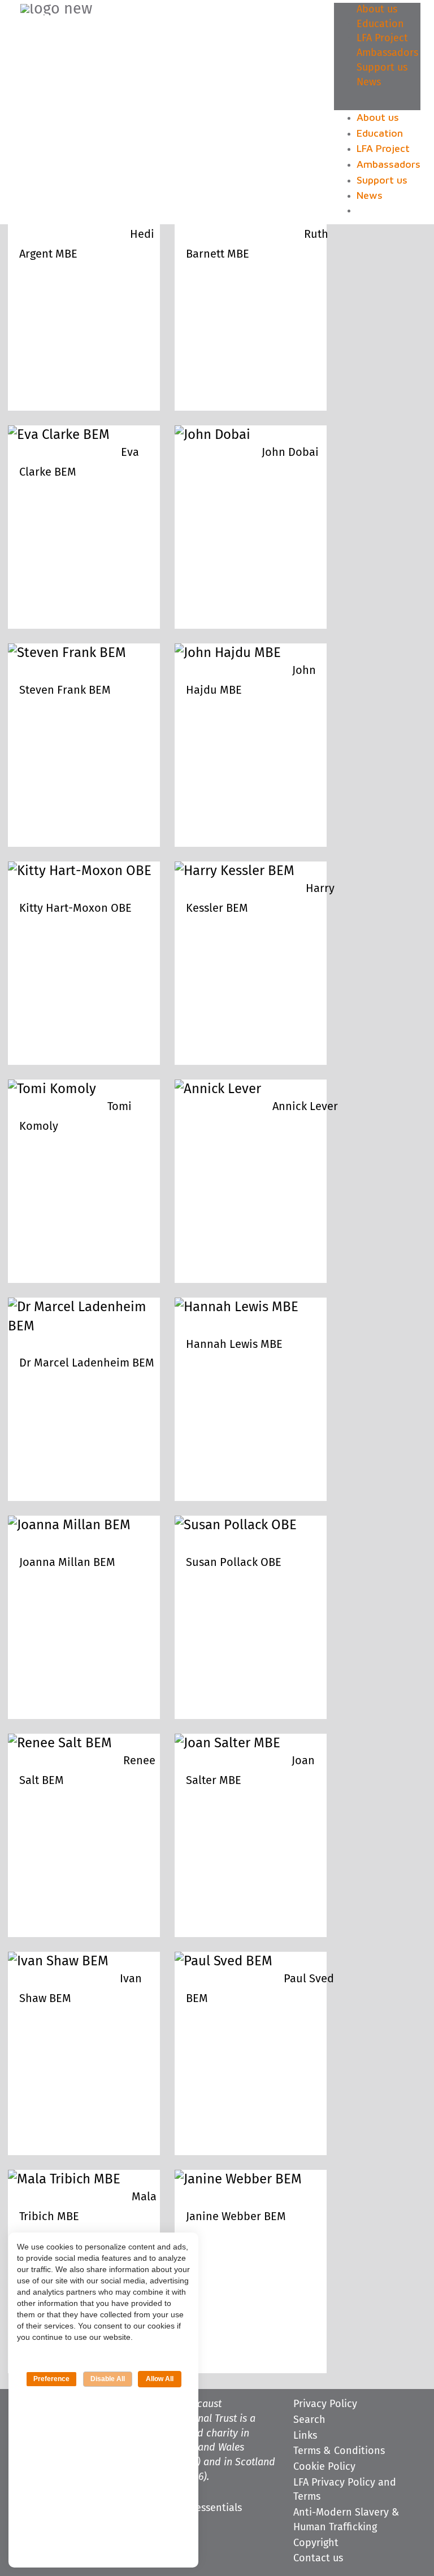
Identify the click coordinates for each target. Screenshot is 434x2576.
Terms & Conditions (339, 2451)
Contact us (318, 2558)
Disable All (108, 2379)
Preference (51, 2379)
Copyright (316, 2543)
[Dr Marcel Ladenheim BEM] (84, 1326)
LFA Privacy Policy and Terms (345, 2490)
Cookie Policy (324, 2467)
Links (305, 2436)
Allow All (160, 2379)
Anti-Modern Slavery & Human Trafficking (346, 2520)
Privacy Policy (325, 2404)
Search (309, 2420)
